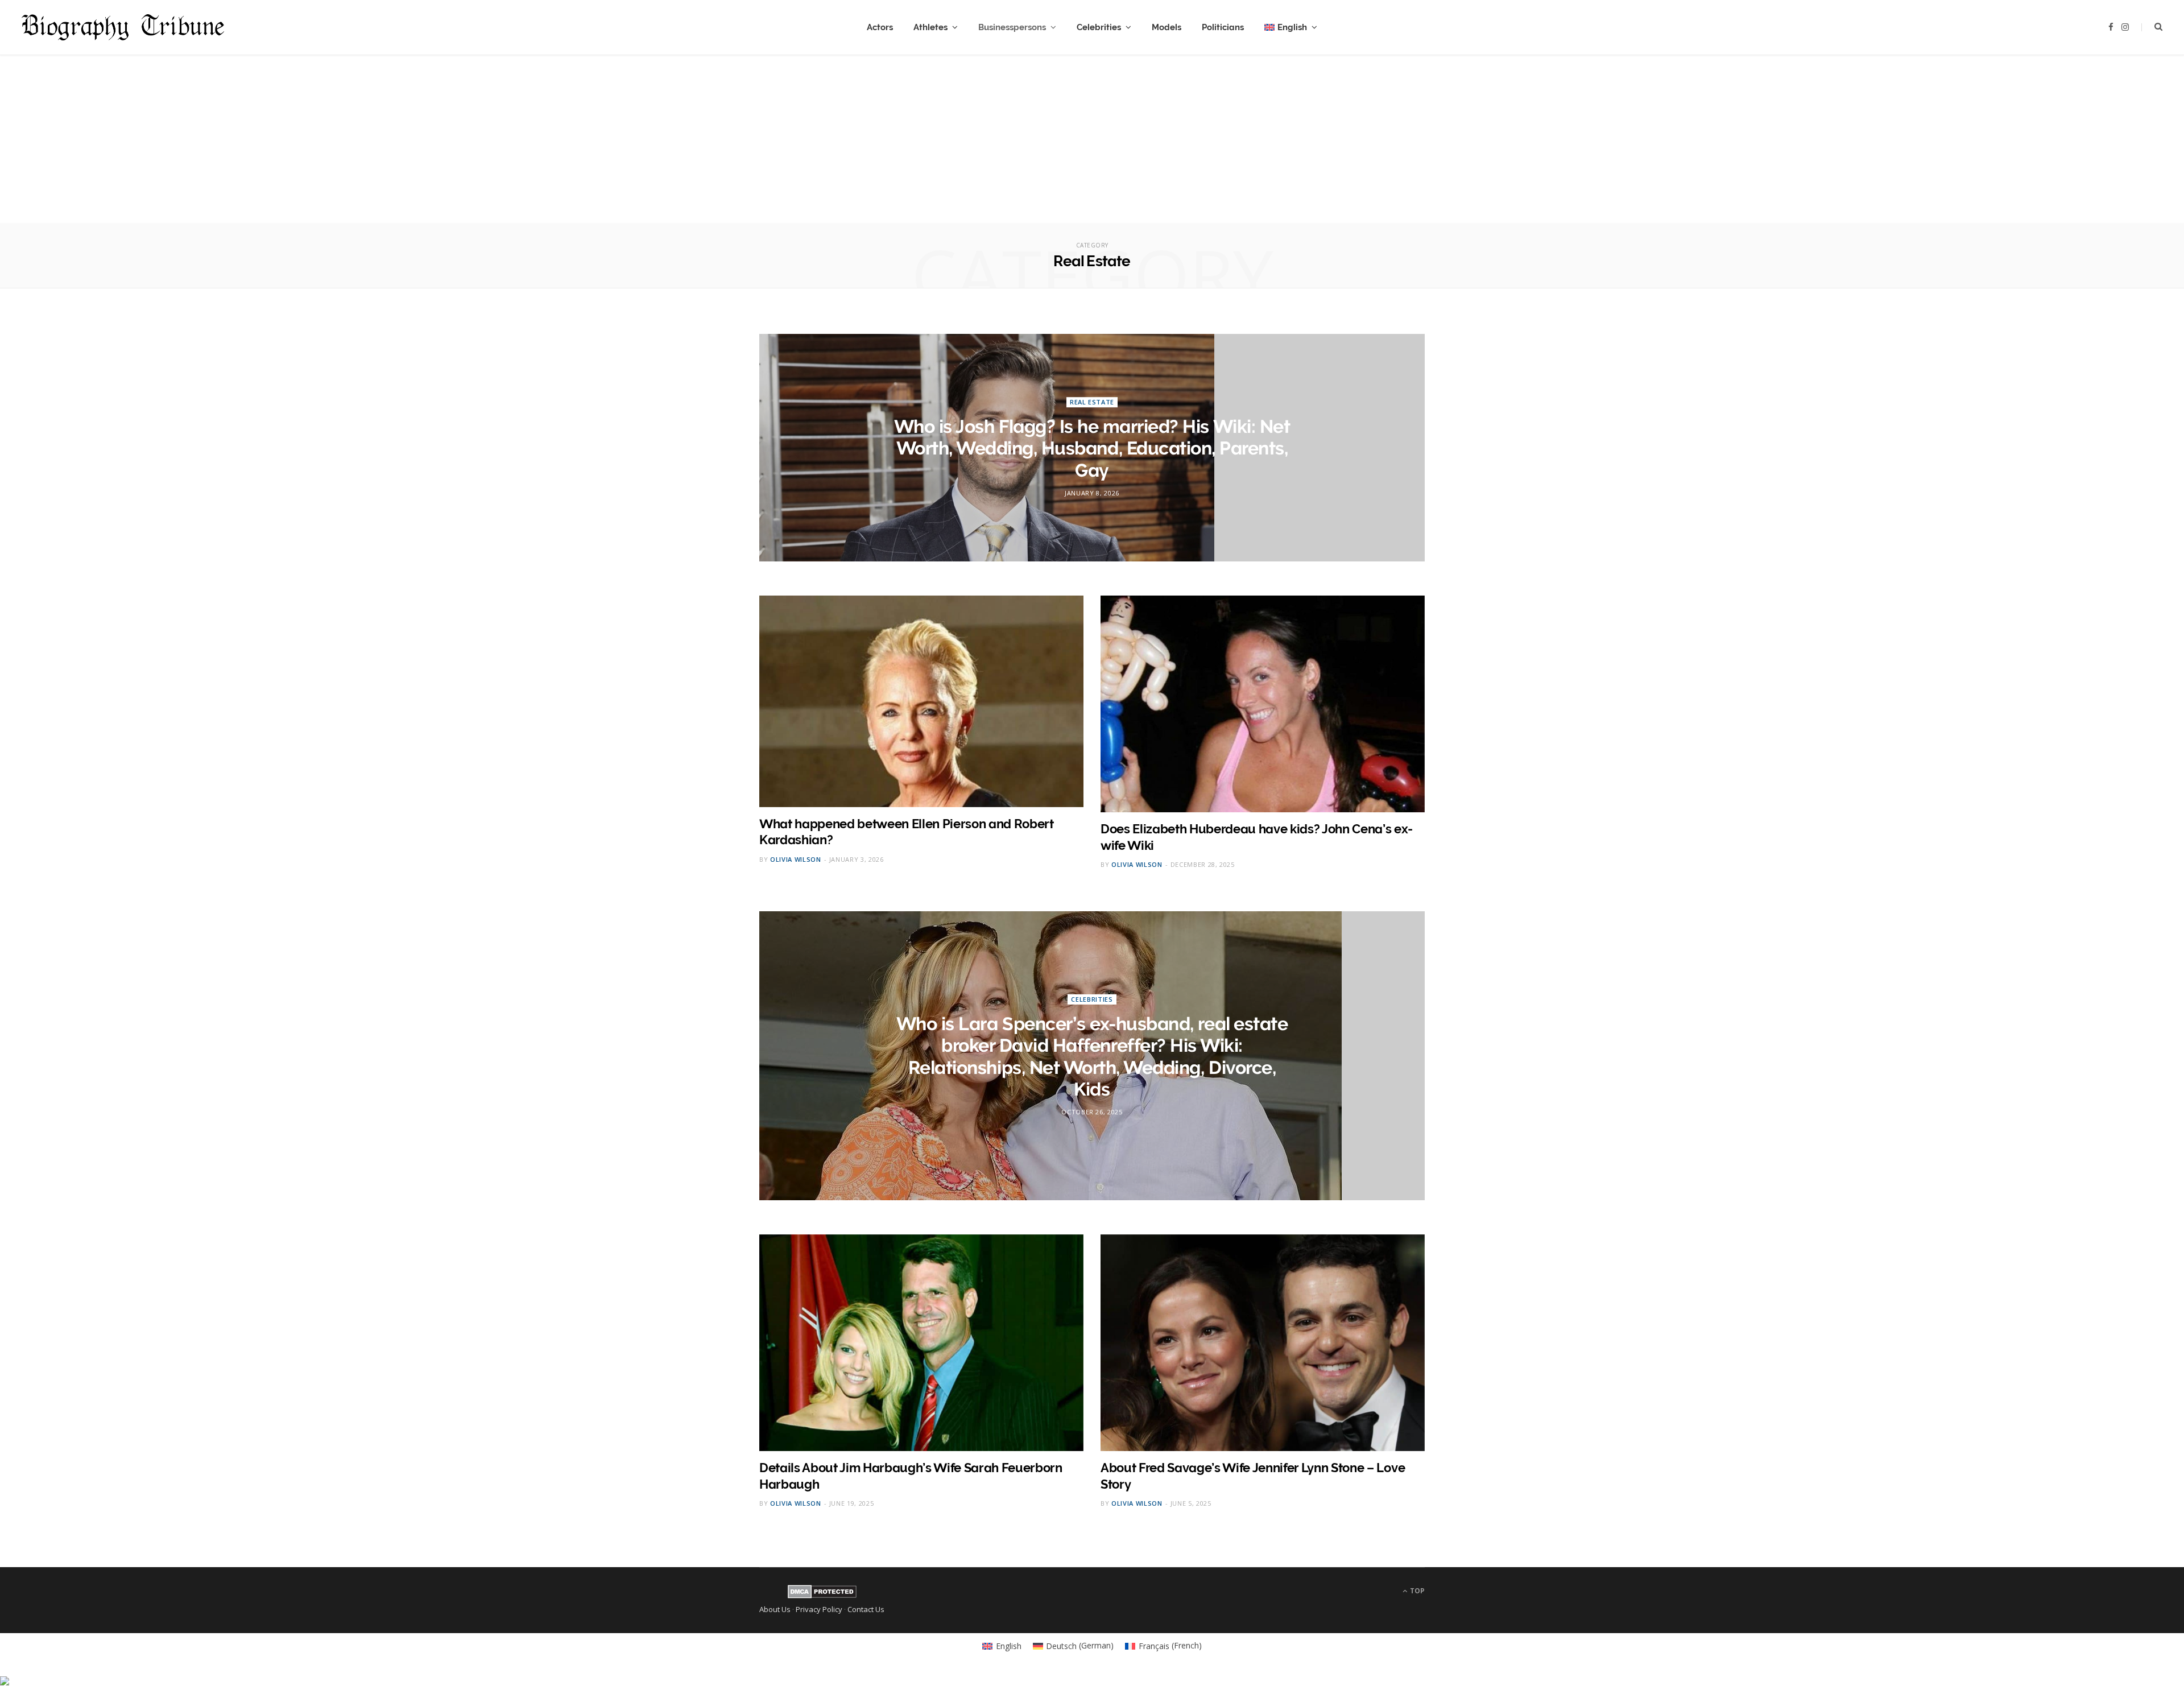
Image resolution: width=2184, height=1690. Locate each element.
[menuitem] (1291, 27)
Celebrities (1099, 27)
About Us (775, 1609)
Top (1416, 1591)
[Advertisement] (1092, 143)
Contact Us (866, 1609)
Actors (880, 27)
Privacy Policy (819, 1609)
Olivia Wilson (796, 859)
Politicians (1223, 27)
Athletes (930, 27)
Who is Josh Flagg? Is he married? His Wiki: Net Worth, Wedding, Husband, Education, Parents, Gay (1092, 448)
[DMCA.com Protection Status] (822, 1596)
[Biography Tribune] (123, 27)
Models (1167, 27)
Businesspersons (1012, 27)
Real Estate (1092, 402)
